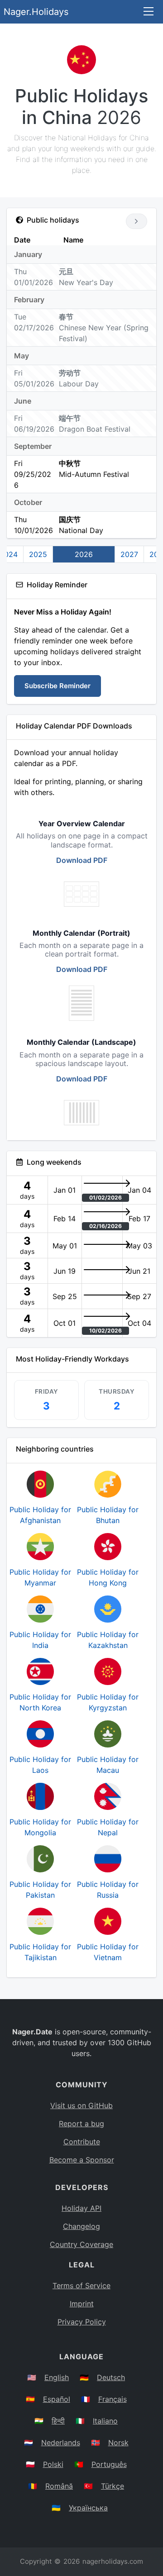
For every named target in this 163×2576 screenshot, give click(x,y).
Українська (88, 2508)
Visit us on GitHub (81, 2105)
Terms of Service (81, 2286)
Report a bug (81, 2124)
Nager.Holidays (36, 12)
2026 (84, 554)
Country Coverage (81, 2244)
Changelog (81, 2226)
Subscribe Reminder (58, 686)
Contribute (82, 2142)
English (57, 2377)
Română (59, 2486)
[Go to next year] (137, 221)
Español (57, 2399)
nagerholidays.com (113, 2561)
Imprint (82, 2304)
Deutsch (111, 2377)
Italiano (105, 2421)
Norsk (118, 2443)
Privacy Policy (82, 2322)
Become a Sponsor (82, 2160)
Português (109, 2464)
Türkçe (113, 2486)
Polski (53, 2464)
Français (113, 2399)
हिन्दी (58, 2421)
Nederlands (61, 2443)
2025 (38, 554)
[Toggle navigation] (149, 12)
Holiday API (81, 2208)
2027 (129, 554)
